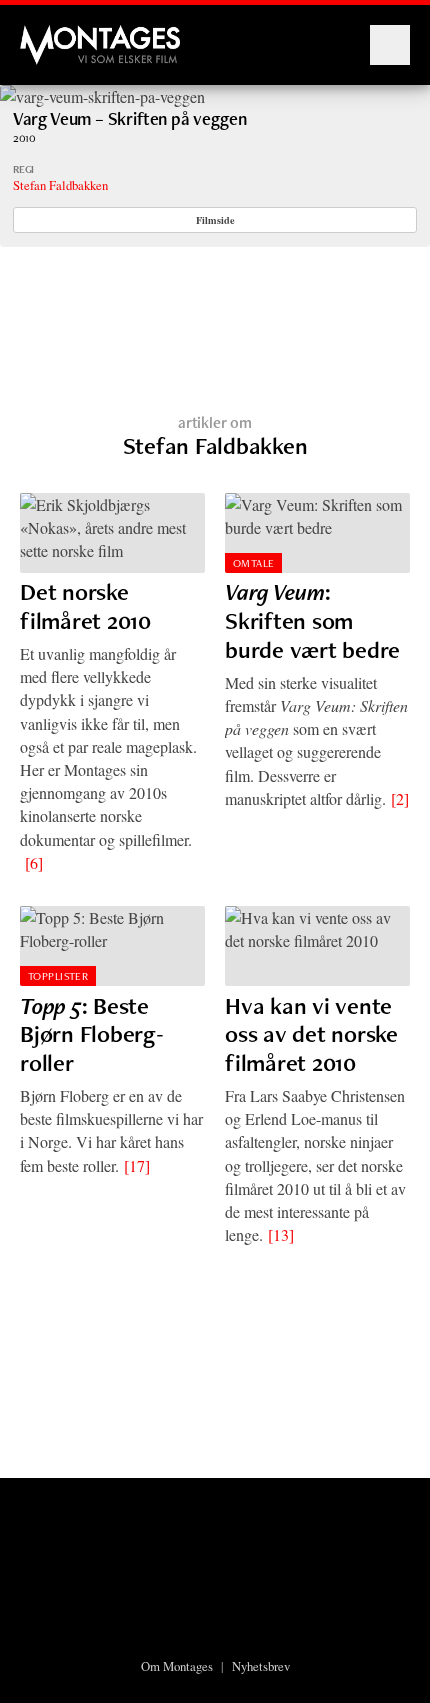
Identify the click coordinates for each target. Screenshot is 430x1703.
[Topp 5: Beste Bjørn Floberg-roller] (112, 946)
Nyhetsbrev (261, 1666)
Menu (390, 45)
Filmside (215, 220)
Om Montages (177, 1666)
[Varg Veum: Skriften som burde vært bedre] (317, 533)
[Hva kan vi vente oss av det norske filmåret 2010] (317, 946)
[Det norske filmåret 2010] (112, 533)
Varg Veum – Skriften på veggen (130, 118)
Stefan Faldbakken (60, 185)
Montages (53, 35)
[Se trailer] (102, 96)
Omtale (254, 563)
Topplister (58, 976)
